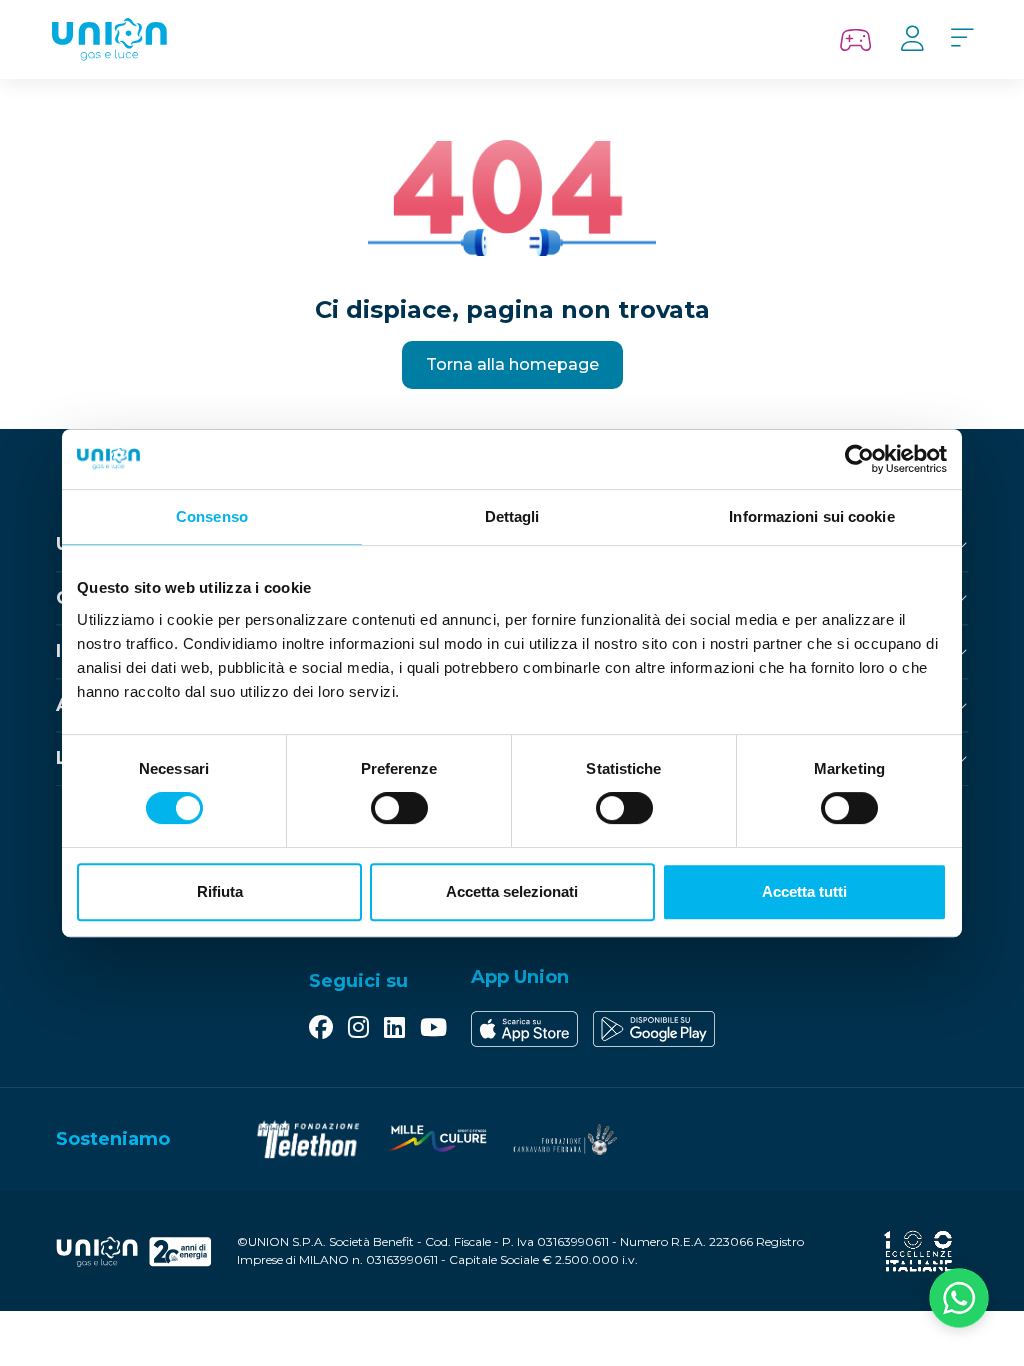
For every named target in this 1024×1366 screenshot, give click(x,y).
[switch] (399, 808)
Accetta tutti (804, 891)
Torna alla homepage (512, 364)
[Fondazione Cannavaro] (564, 1139)
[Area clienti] (912, 39)
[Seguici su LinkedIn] (394, 1029)
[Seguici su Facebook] (321, 1029)
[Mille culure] (436, 1139)
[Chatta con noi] (959, 1301)
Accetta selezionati (512, 891)
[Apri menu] (962, 39)
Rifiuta (220, 891)
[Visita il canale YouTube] (433, 1029)
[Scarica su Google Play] (654, 1029)
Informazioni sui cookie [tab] (811, 516)
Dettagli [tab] (512, 516)
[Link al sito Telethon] (308, 1139)
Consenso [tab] (212, 516)
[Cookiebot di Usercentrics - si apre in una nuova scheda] (859, 459)
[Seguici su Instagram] (358, 1029)
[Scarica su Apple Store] (524, 1029)
